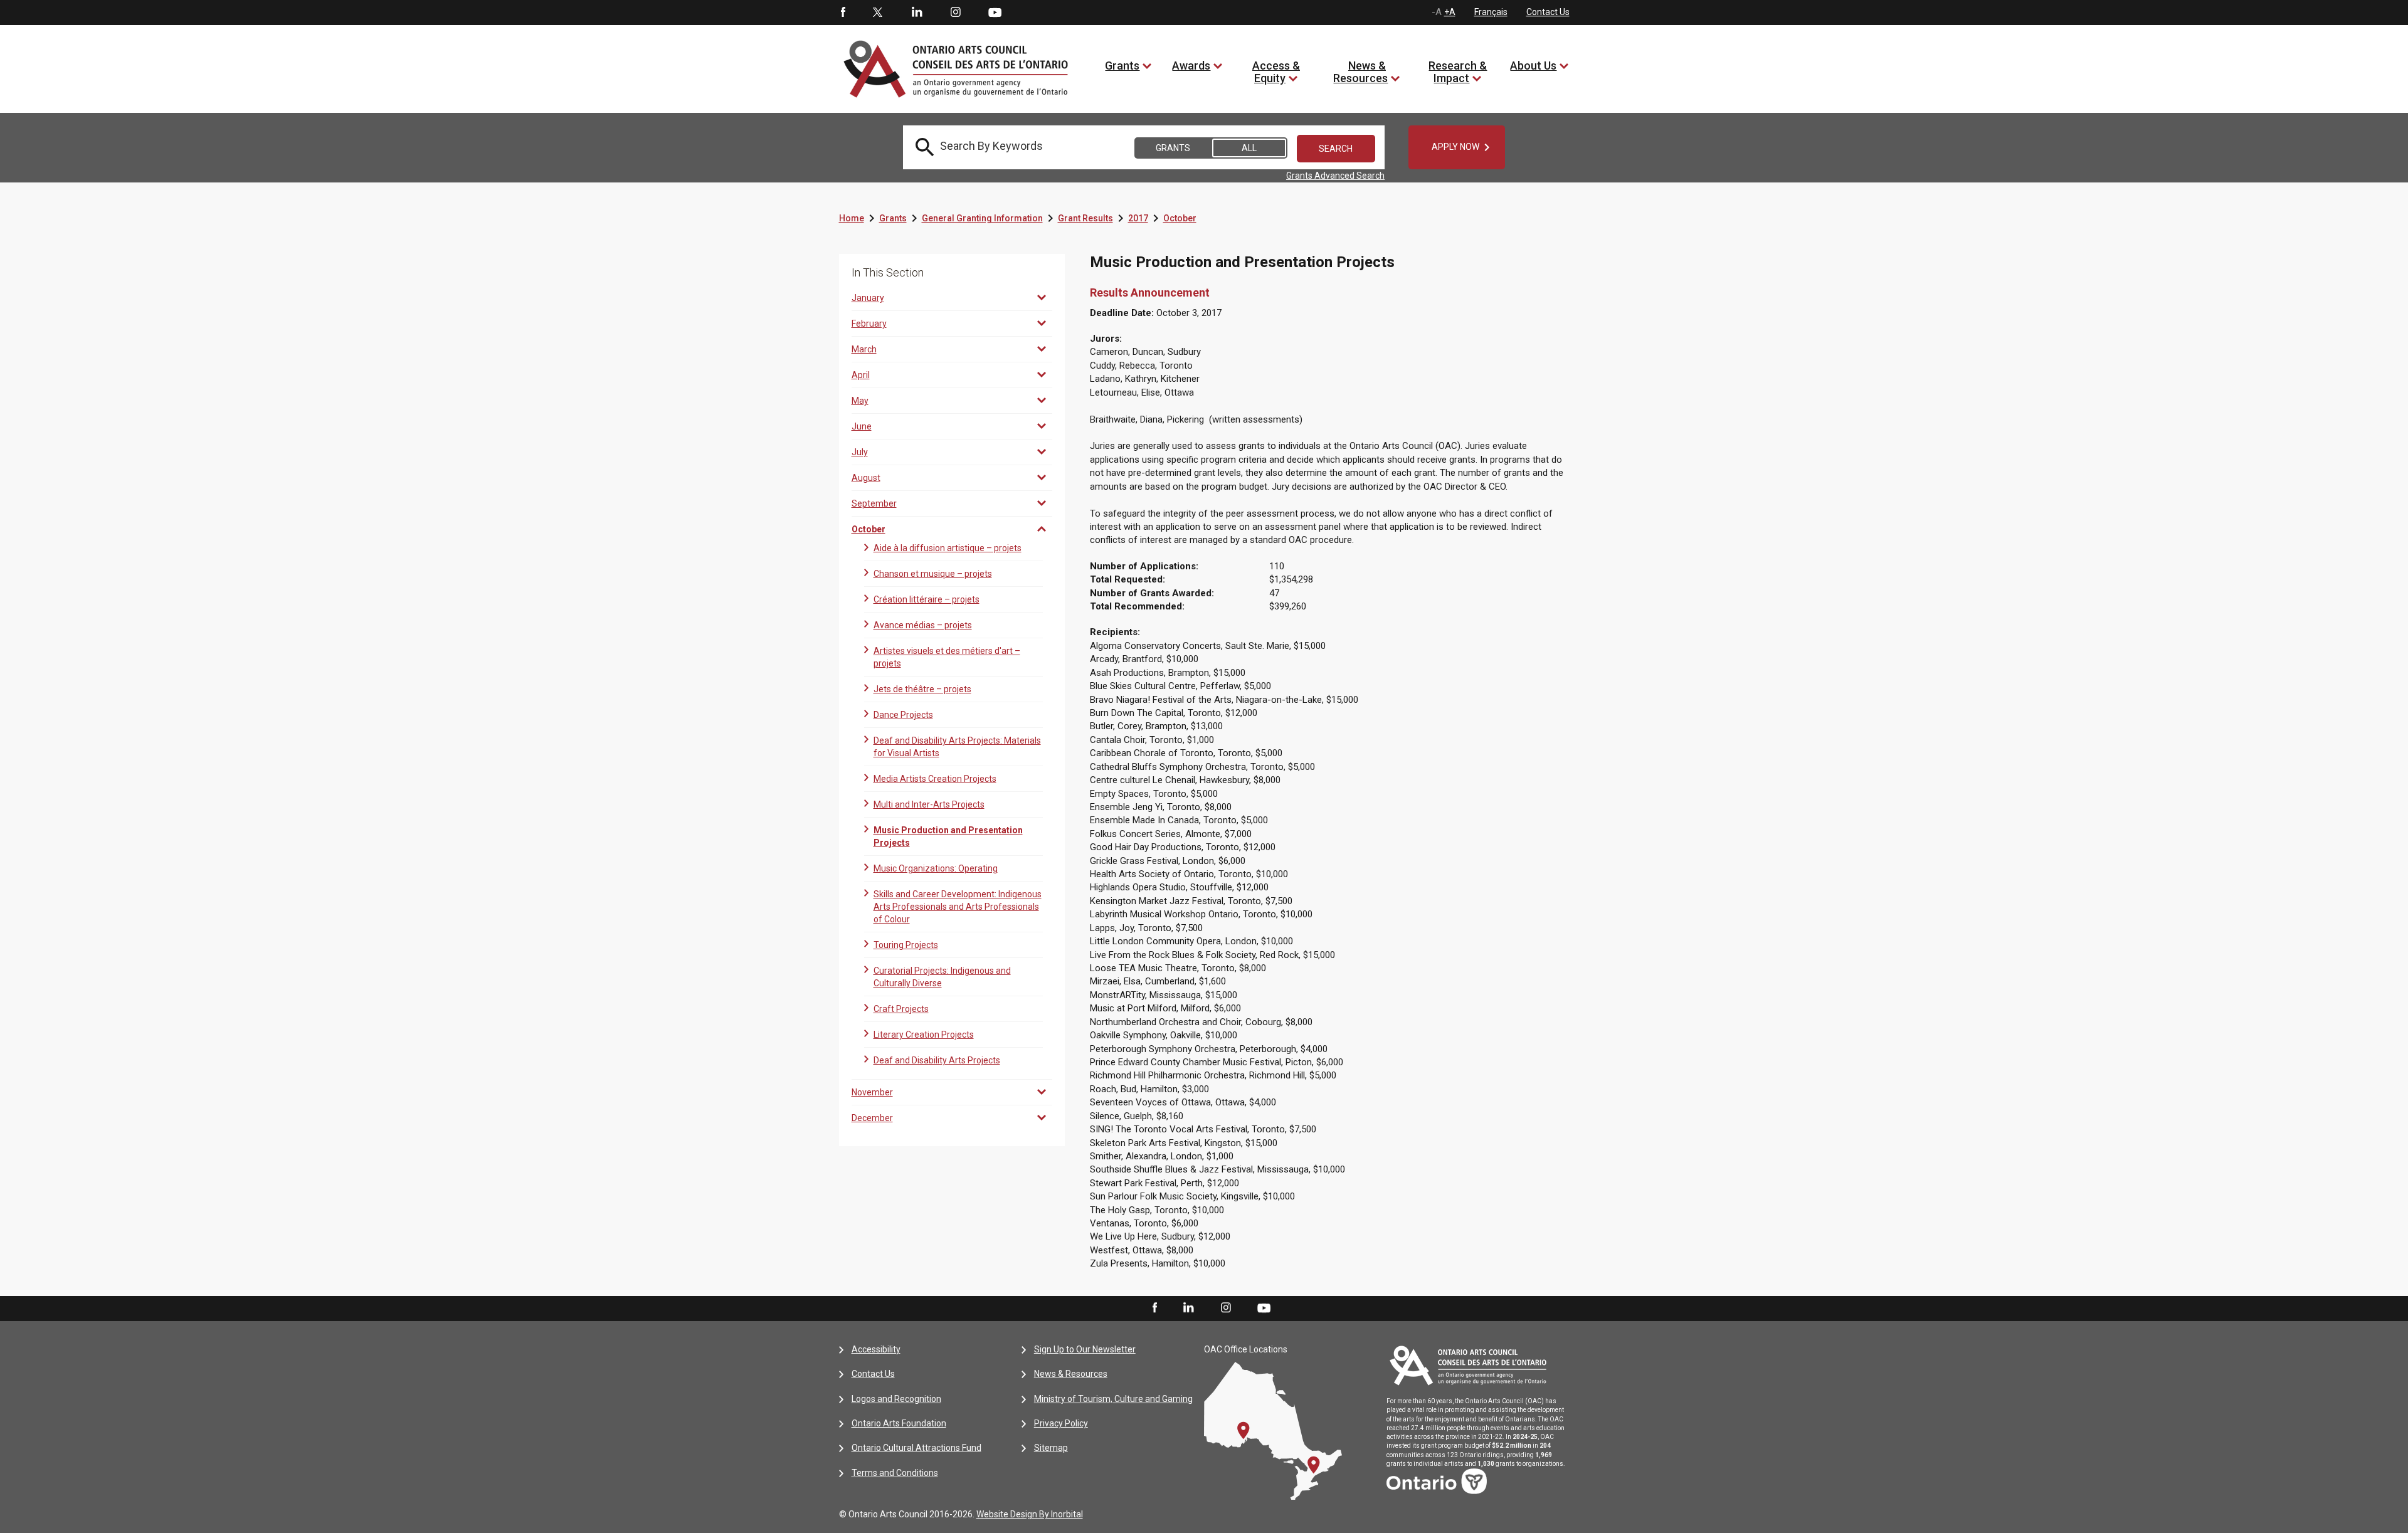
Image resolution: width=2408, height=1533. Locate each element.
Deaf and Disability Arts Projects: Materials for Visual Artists (957, 747)
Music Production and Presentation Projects (948, 836)
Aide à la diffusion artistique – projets (948, 548)
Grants (1122, 66)
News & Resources (1360, 72)
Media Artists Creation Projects (935, 779)
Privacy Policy (1061, 1423)
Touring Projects (906, 945)
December (872, 1118)
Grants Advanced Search (1335, 176)
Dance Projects (903, 715)
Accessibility (876, 1349)
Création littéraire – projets (927, 599)
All (1249, 148)
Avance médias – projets (923, 625)
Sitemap (1051, 1448)
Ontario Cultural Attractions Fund (916, 1448)
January (868, 298)
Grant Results (1085, 218)
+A (1450, 12)
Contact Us (1548, 12)
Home (852, 218)
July (860, 452)
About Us (1533, 66)
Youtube (995, 12)
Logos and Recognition (896, 1399)
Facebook (842, 13)
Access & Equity (1276, 72)
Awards (1191, 66)
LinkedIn (917, 13)
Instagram (956, 13)
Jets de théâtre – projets (922, 689)
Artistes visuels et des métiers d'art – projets (947, 657)
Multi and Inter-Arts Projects (929, 804)
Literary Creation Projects (924, 1035)
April (861, 375)
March (864, 349)
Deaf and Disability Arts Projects (937, 1060)
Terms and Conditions (895, 1473)
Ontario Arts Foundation (899, 1423)
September (874, 503)
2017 (1138, 218)
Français (1491, 12)
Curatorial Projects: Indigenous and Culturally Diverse (942, 977)
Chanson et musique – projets (933, 574)
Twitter (878, 13)
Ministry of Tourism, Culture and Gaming (1113, 1399)
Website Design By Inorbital (1030, 1514)
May (860, 401)
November (872, 1092)
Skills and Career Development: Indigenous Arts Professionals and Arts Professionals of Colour (958, 907)
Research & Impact (1458, 72)
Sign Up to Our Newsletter (1085, 1349)
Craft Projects (901, 1009)
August (866, 478)
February (869, 324)
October (1180, 218)
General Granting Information (982, 218)
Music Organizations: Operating (936, 868)
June (862, 426)
